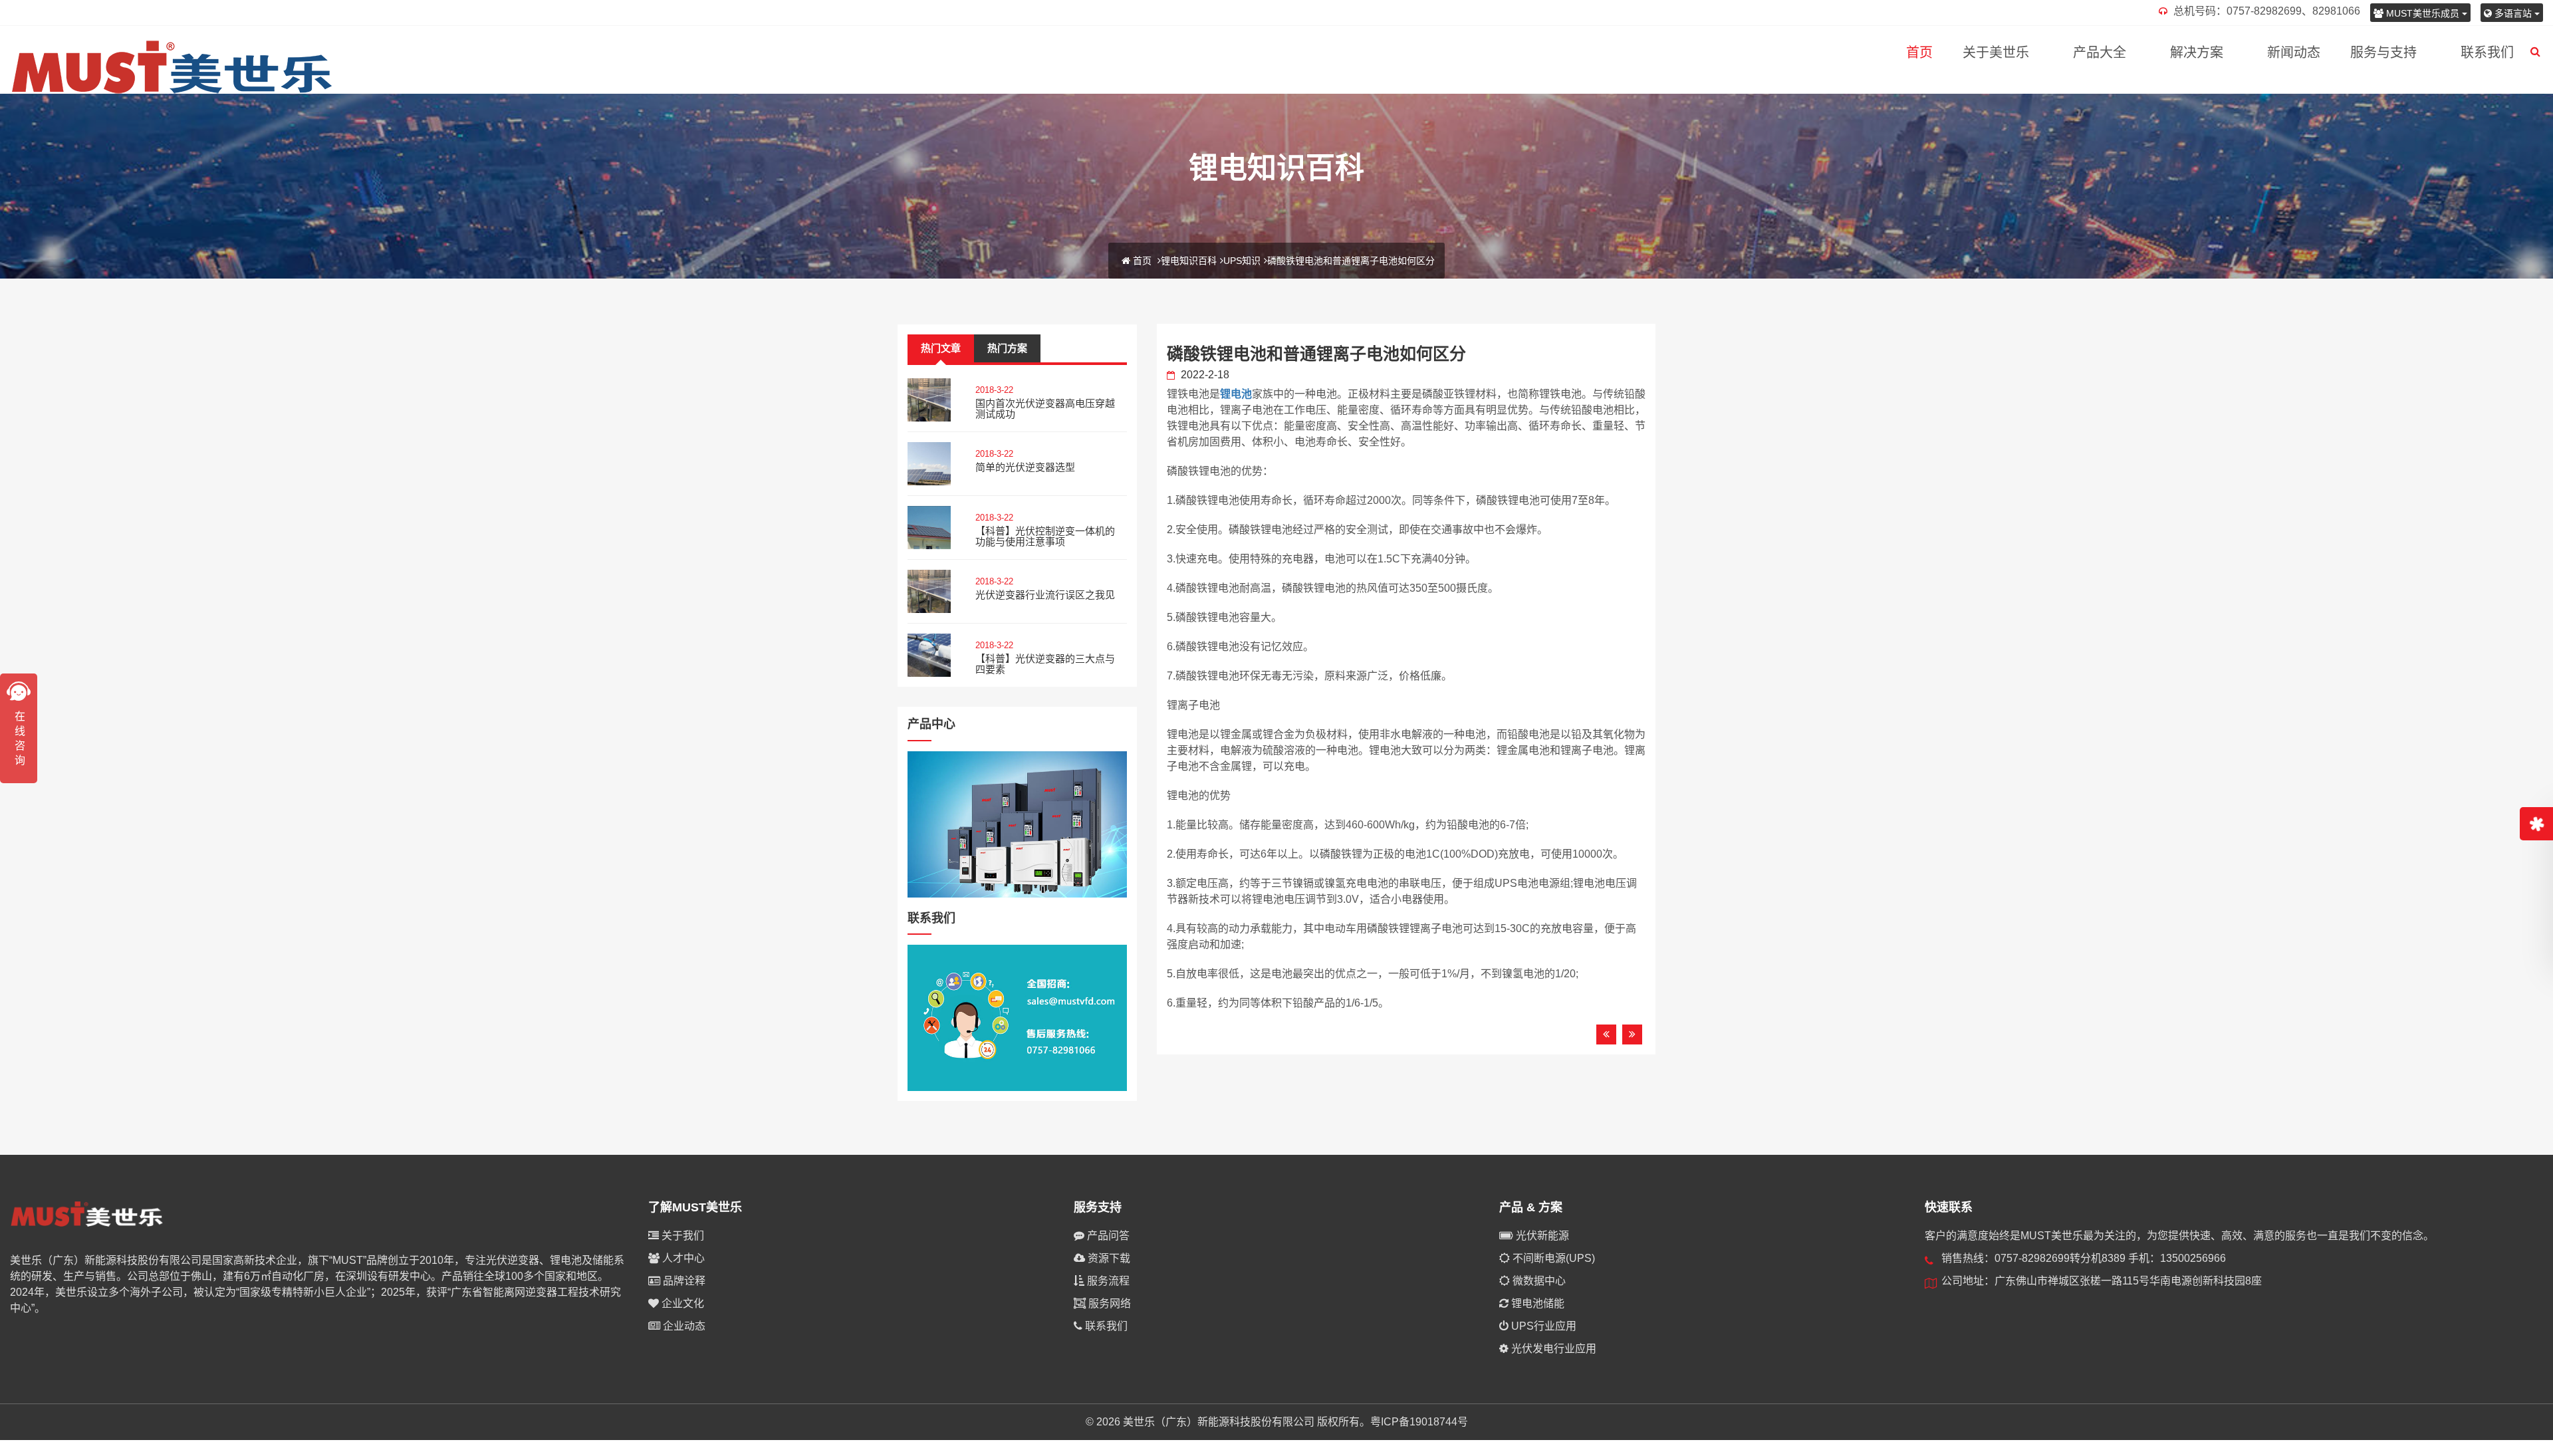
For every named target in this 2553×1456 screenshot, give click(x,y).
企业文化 (681, 1303)
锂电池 (1236, 394)
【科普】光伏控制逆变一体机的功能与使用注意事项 (1045, 537)
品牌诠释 (683, 1281)
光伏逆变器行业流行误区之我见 (1045, 595)
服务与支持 (2383, 53)
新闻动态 (2294, 53)
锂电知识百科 (1189, 261)
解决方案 (2197, 53)
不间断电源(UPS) (1552, 1258)
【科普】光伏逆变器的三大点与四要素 (1045, 664)
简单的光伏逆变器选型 (1025, 467)
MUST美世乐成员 (2423, 13)
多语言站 (2513, 13)
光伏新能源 (1541, 1236)
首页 (1919, 53)
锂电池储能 (1536, 1303)
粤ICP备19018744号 (1419, 1422)
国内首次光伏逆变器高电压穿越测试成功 (1045, 409)
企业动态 (683, 1326)
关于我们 (681, 1236)
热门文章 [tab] (941, 348)
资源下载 (1108, 1258)
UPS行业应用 (1542, 1326)
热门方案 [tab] (1007, 348)
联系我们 (2487, 53)
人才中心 (682, 1258)
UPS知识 (1242, 261)
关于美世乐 (1996, 53)
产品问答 (1107, 1236)
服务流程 (1107, 1281)
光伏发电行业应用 (1552, 1349)
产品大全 (2100, 53)
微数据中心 (1538, 1281)
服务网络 (1108, 1303)
